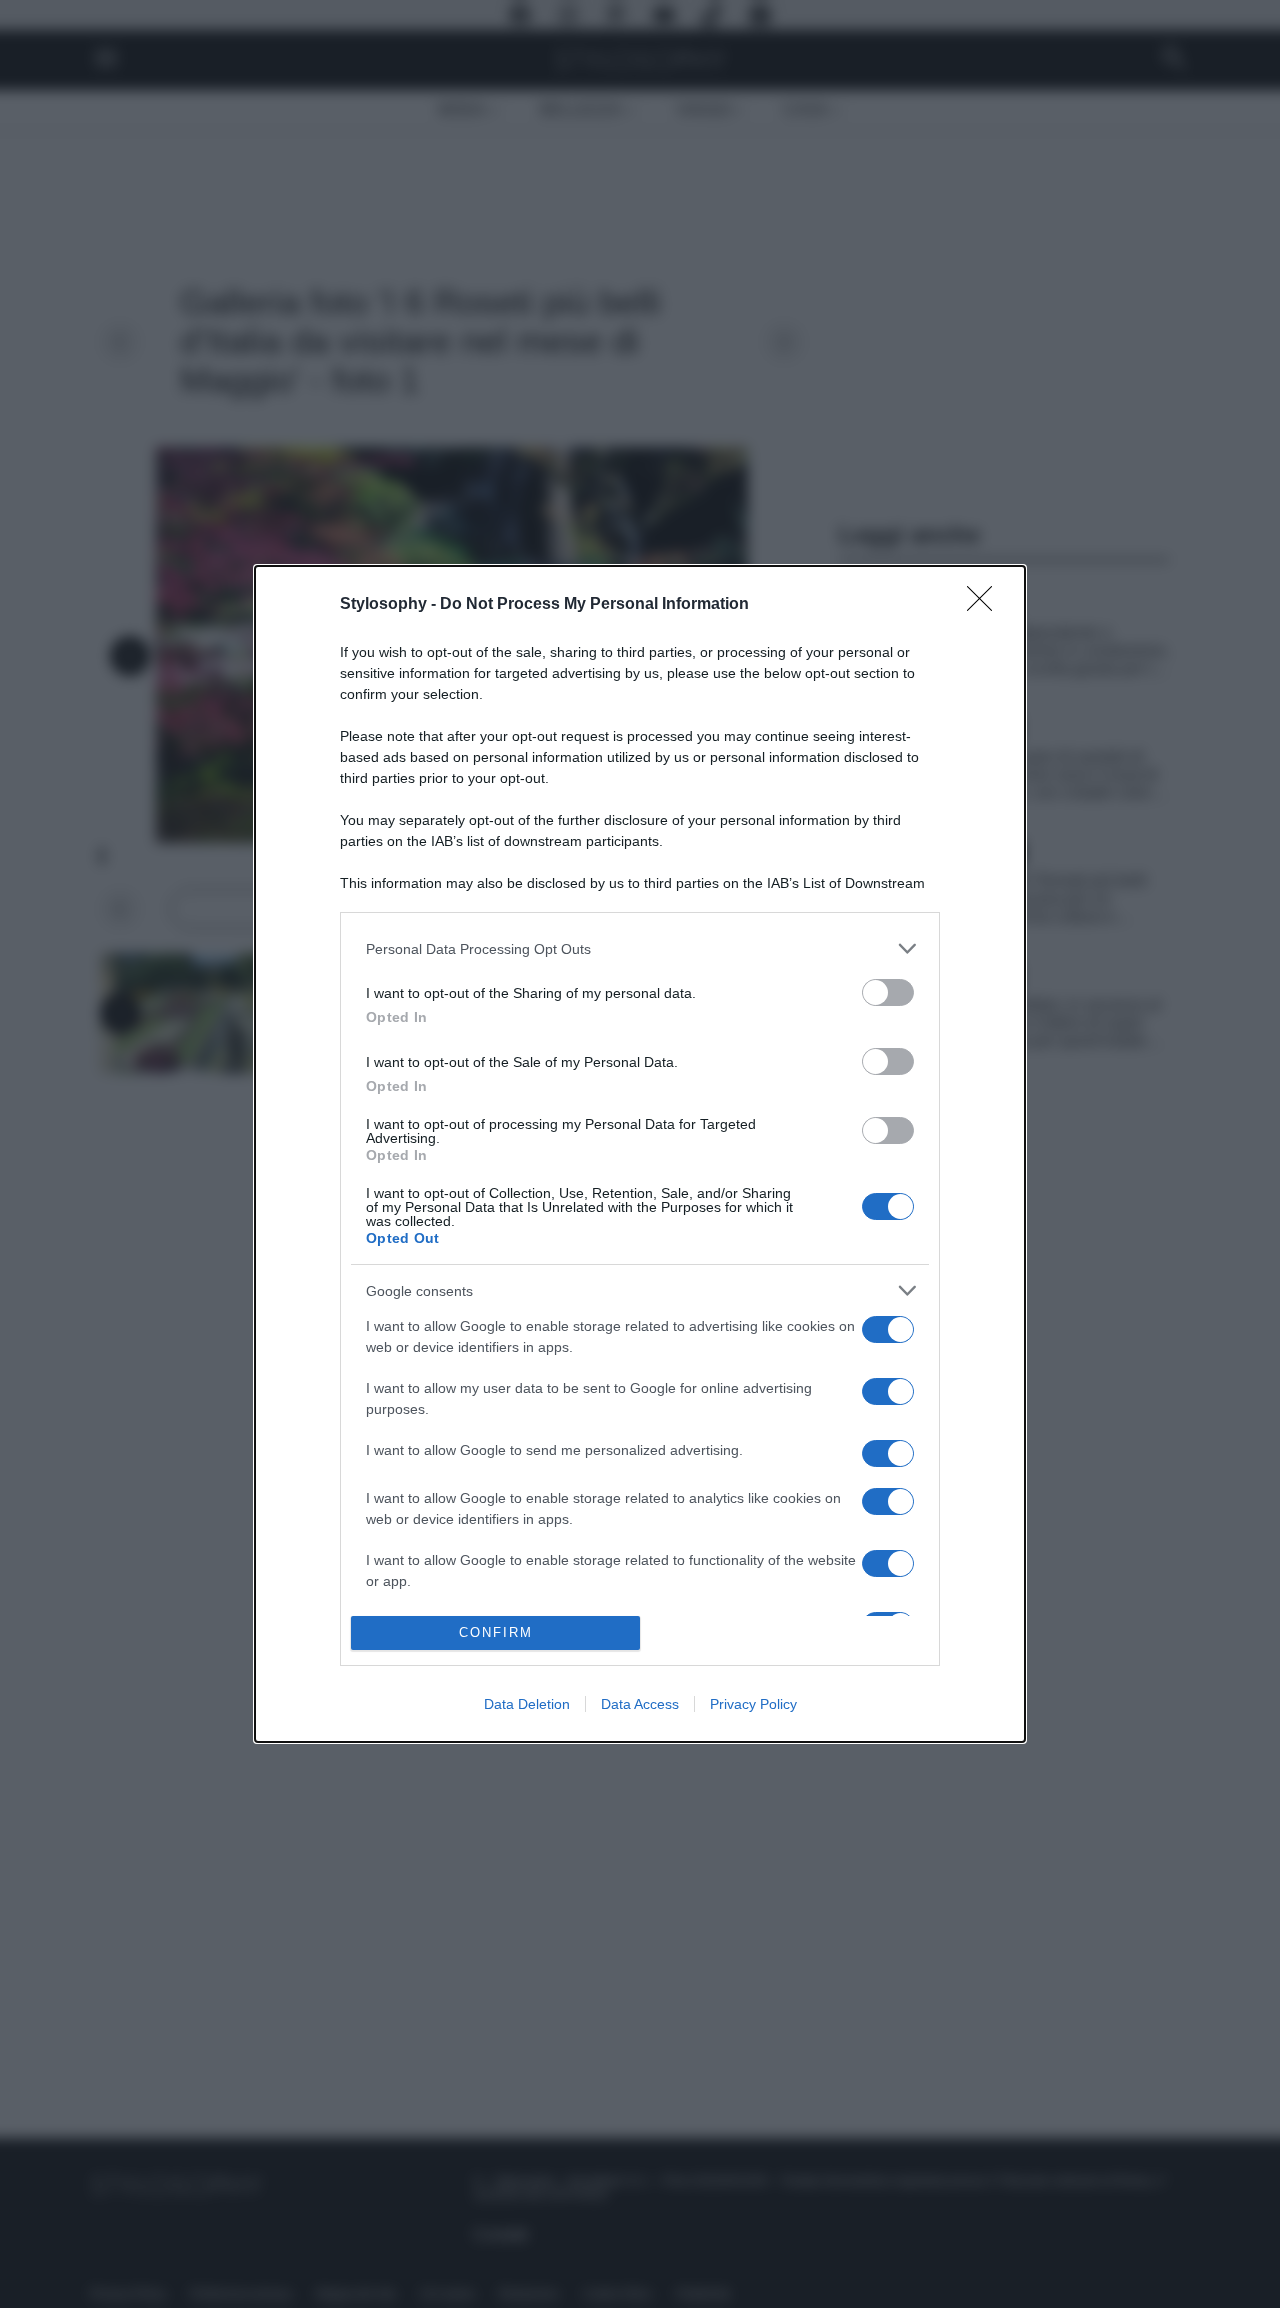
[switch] (888, 992)
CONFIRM (496, 1632)
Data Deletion (527, 1704)
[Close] (986, 605)
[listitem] (640, 948)
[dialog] (640, 1153)
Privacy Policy (753, 1704)
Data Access (640, 1704)
